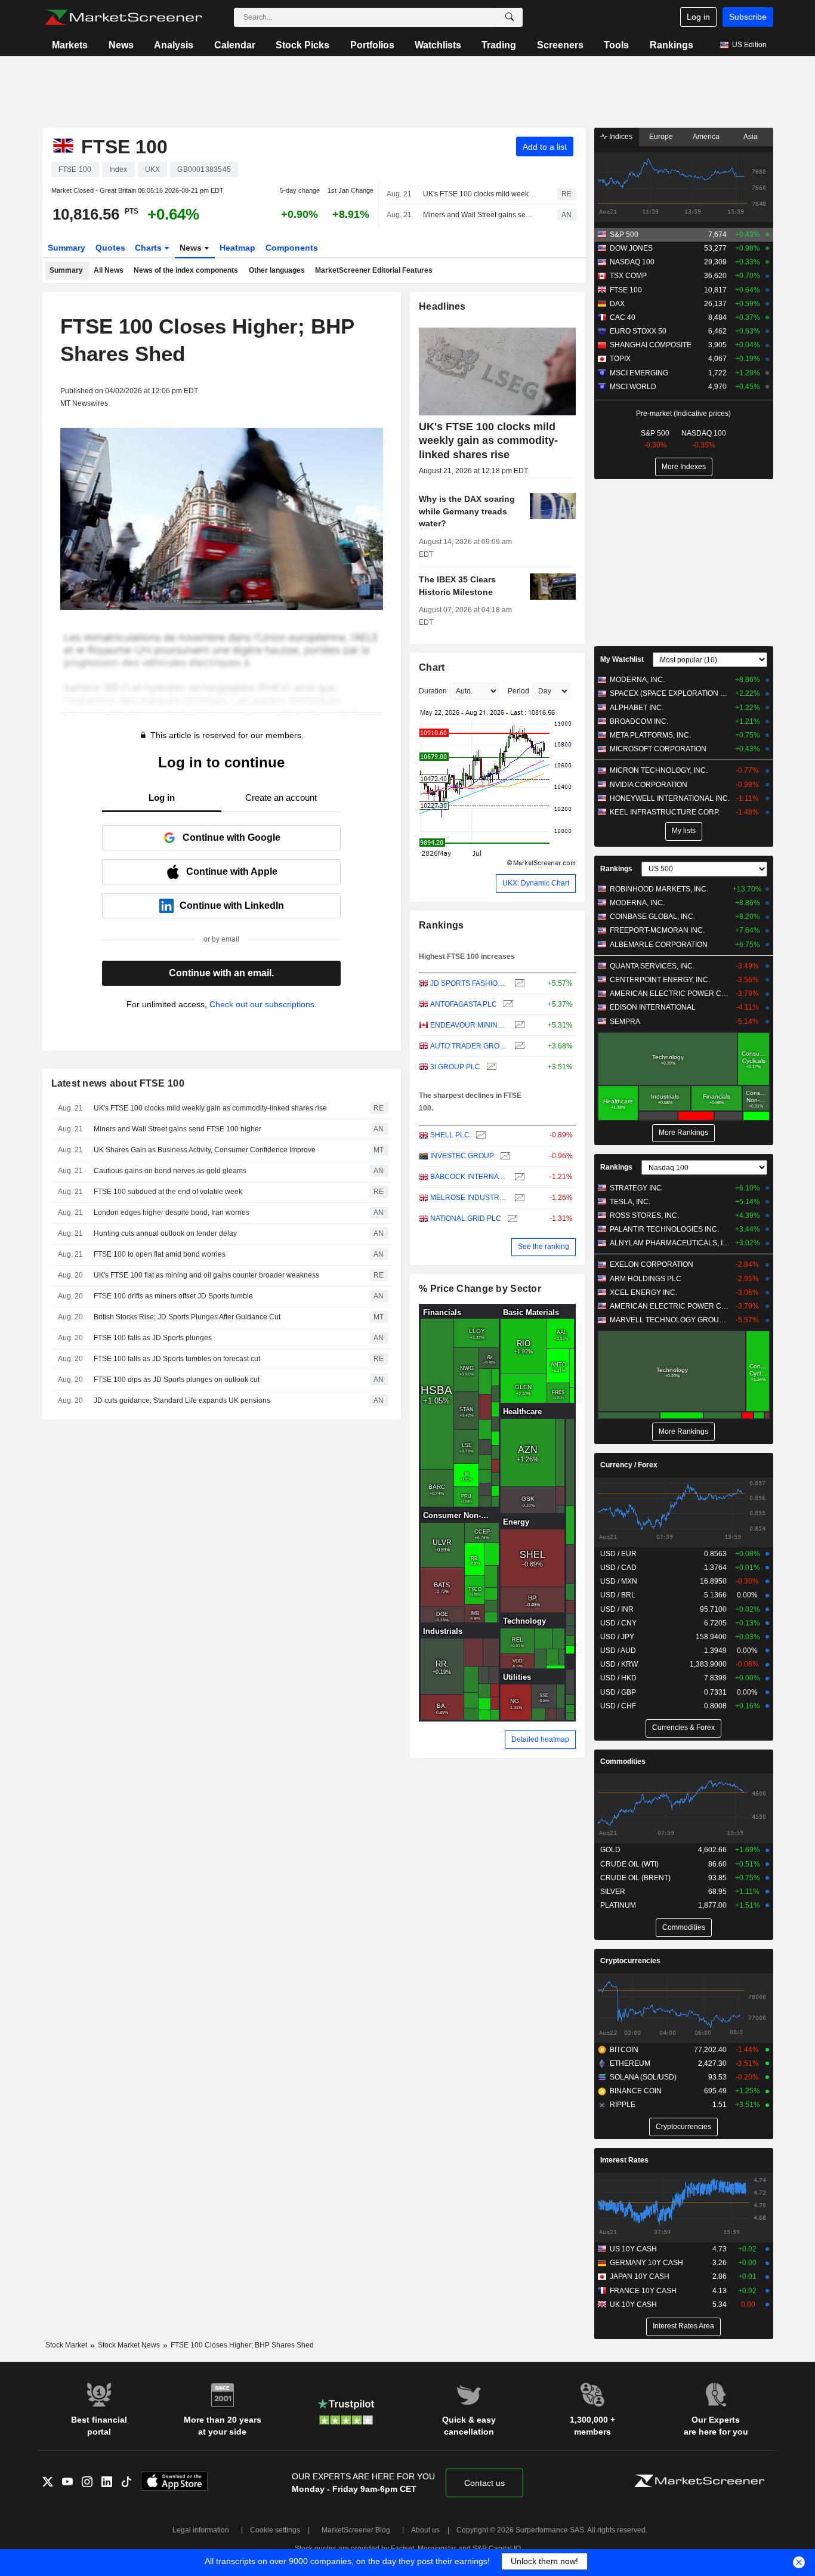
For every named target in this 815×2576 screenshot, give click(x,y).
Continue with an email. (221, 973)
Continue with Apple (232, 871)
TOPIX (620, 359)
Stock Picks (302, 45)
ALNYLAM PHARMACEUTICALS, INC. (670, 1243)
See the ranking (544, 1247)
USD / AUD (618, 1651)
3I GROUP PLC (455, 1067)
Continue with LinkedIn (232, 906)
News (121, 45)
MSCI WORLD (633, 387)
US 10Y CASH (633, 2249)
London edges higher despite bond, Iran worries (172, 1213)
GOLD (610, 1850)
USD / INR (617, 1609)
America (706, 137)
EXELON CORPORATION (652, 1264)
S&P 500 (624, 235)
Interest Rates (624, 2160)
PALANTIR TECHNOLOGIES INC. (664, 1229)
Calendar (235, 45)
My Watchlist (622, 659)
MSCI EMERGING (639, 373)
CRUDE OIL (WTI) (629, 1864)
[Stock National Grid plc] (511, 1219)
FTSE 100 (626, 290)
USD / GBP (618, 1692)
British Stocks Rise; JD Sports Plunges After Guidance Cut (187, 1317)
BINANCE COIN (636, 2091)
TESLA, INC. (630, 1202)
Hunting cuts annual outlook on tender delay (165, 1233)
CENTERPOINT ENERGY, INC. (660, 980)
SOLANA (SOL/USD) (643, 2077)
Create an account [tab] (281, 798)
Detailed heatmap (540, 1739)
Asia (751, 137)
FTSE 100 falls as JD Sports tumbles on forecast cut (177, 1359)
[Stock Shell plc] (479, 1135)
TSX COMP (628, 276)
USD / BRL (618, 1595)
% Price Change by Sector (480, 1289)
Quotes (110, 248)
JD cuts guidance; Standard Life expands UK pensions (182, 1400)
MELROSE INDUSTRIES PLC (469, 1198)
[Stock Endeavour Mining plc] (518, 1025)
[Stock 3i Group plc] (490, 1067)
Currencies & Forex (683, 1727)
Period (518, 691)
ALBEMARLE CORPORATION (659, 945)
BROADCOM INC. (639, 721)
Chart (432, 667)
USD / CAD (618, 1568)
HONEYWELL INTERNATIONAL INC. (670, 798)
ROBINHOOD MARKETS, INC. (659, 889)
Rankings (672, 45)
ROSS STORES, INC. (644, 1215)
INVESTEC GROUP (462, 1156)
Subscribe (748, 17)
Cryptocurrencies (630, 1961)
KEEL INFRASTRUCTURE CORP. (665, 812)
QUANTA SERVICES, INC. (652, 966)
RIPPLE (623, 2105)
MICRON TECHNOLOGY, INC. (659, 770)
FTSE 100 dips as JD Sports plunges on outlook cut (177, 1380)
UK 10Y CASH (633, 2304)
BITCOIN (624, 2050)
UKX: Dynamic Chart (536, 883)
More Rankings (683, 1133)
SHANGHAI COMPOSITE (651, 345)
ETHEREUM (630, 2063)
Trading (499, 45)
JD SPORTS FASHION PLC (469, 983)
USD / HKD (618, 1678)
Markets (70, 45)
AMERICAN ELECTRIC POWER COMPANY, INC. (670, 994)
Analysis (174, 45)
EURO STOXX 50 (638, 331)
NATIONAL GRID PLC (466, 1218)
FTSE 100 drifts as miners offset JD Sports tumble (173, 1296)
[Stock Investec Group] (504, 1156)
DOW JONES (631, 248)
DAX (617, 304)
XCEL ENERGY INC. (643, 1292)
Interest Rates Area (683, 2326)
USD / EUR (618, 1554)
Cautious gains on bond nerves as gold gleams (170, 1171)
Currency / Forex (629, 1465)
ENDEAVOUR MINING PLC (469, 1025)
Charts (149, 248)
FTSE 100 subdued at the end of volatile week (168, 1192)
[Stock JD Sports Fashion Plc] (518, 984)
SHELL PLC (450, 1135)
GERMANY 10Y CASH (646, 2263)
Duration (433, 691)
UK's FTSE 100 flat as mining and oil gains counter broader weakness (206, 1275)
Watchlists (438, 45)
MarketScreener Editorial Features (374, 270)
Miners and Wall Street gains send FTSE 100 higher (480, 215)
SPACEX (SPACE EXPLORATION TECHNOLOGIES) (670, 693)
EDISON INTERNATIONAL (653, 1007)
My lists (684, 831)
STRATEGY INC (636, 1188)
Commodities (623, 1761)
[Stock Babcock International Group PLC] (518, 1177)
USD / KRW (619, 1664)
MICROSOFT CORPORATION (658, 749)
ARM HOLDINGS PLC (646, 1279)
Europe (661, 137)
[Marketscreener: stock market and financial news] (123, 17)
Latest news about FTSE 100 (118, 1083)
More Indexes (684, 467)
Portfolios (372, 45)
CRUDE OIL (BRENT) (635, 1878)
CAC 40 (623, 317)
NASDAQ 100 (632, 262)
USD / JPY (617, 1637)
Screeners (560, 45)
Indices (620, 137)
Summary (67, 248)
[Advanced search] (510, 17)
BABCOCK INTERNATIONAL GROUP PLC (469, 1177)
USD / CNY (618, 1623)
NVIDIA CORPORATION (649, 785)
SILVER (613, 1892)
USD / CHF (618, 1706)
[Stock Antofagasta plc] (507, 1005)
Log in (698, 17)
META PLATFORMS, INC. (650, 735)
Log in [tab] (162, 798)
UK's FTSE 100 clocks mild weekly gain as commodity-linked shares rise (480, 194)
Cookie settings (275, 2530)
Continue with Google (231, 837)
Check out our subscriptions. (263, 1004)
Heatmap (237, 248)
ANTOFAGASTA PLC (464, 1004)
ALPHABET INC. (637, 708)
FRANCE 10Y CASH (643, 2291)
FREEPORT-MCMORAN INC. (657, 930)
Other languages (277, 270)
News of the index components (186, 270)
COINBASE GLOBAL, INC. (652, 917)
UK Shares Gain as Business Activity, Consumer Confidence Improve (205, 1150)
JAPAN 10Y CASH (640, 2276)
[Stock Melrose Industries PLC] (518, 1198)
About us (425, 2530)
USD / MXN (619, 1581)
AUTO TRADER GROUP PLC (469, 1046)
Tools (616, 45)
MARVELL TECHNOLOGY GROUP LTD (670, 1320)
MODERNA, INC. (637, 680)
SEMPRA (625, 1022)
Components (292, 248)
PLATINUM (618, 1905)
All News (109, 270)
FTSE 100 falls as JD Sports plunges (153, 1338)
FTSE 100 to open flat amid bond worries (160, 1254)
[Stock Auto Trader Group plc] (518, 1046)
